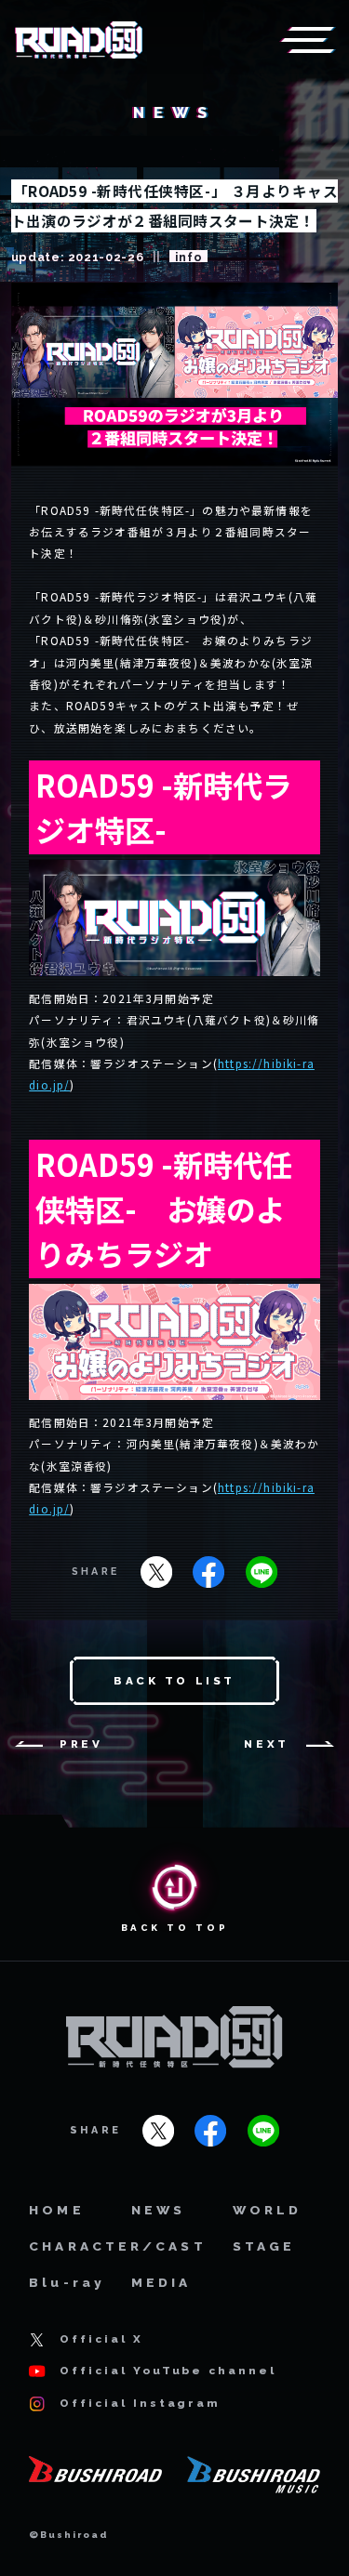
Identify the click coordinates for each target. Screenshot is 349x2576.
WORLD (268, 2210)
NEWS (158, 2210)
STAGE (264, 2246)
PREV (81, 1744)
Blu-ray (67, 2282)
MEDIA (161, 2282)
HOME (56, 2210)
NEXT (266, 1744)
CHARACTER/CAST (117, 2246)
